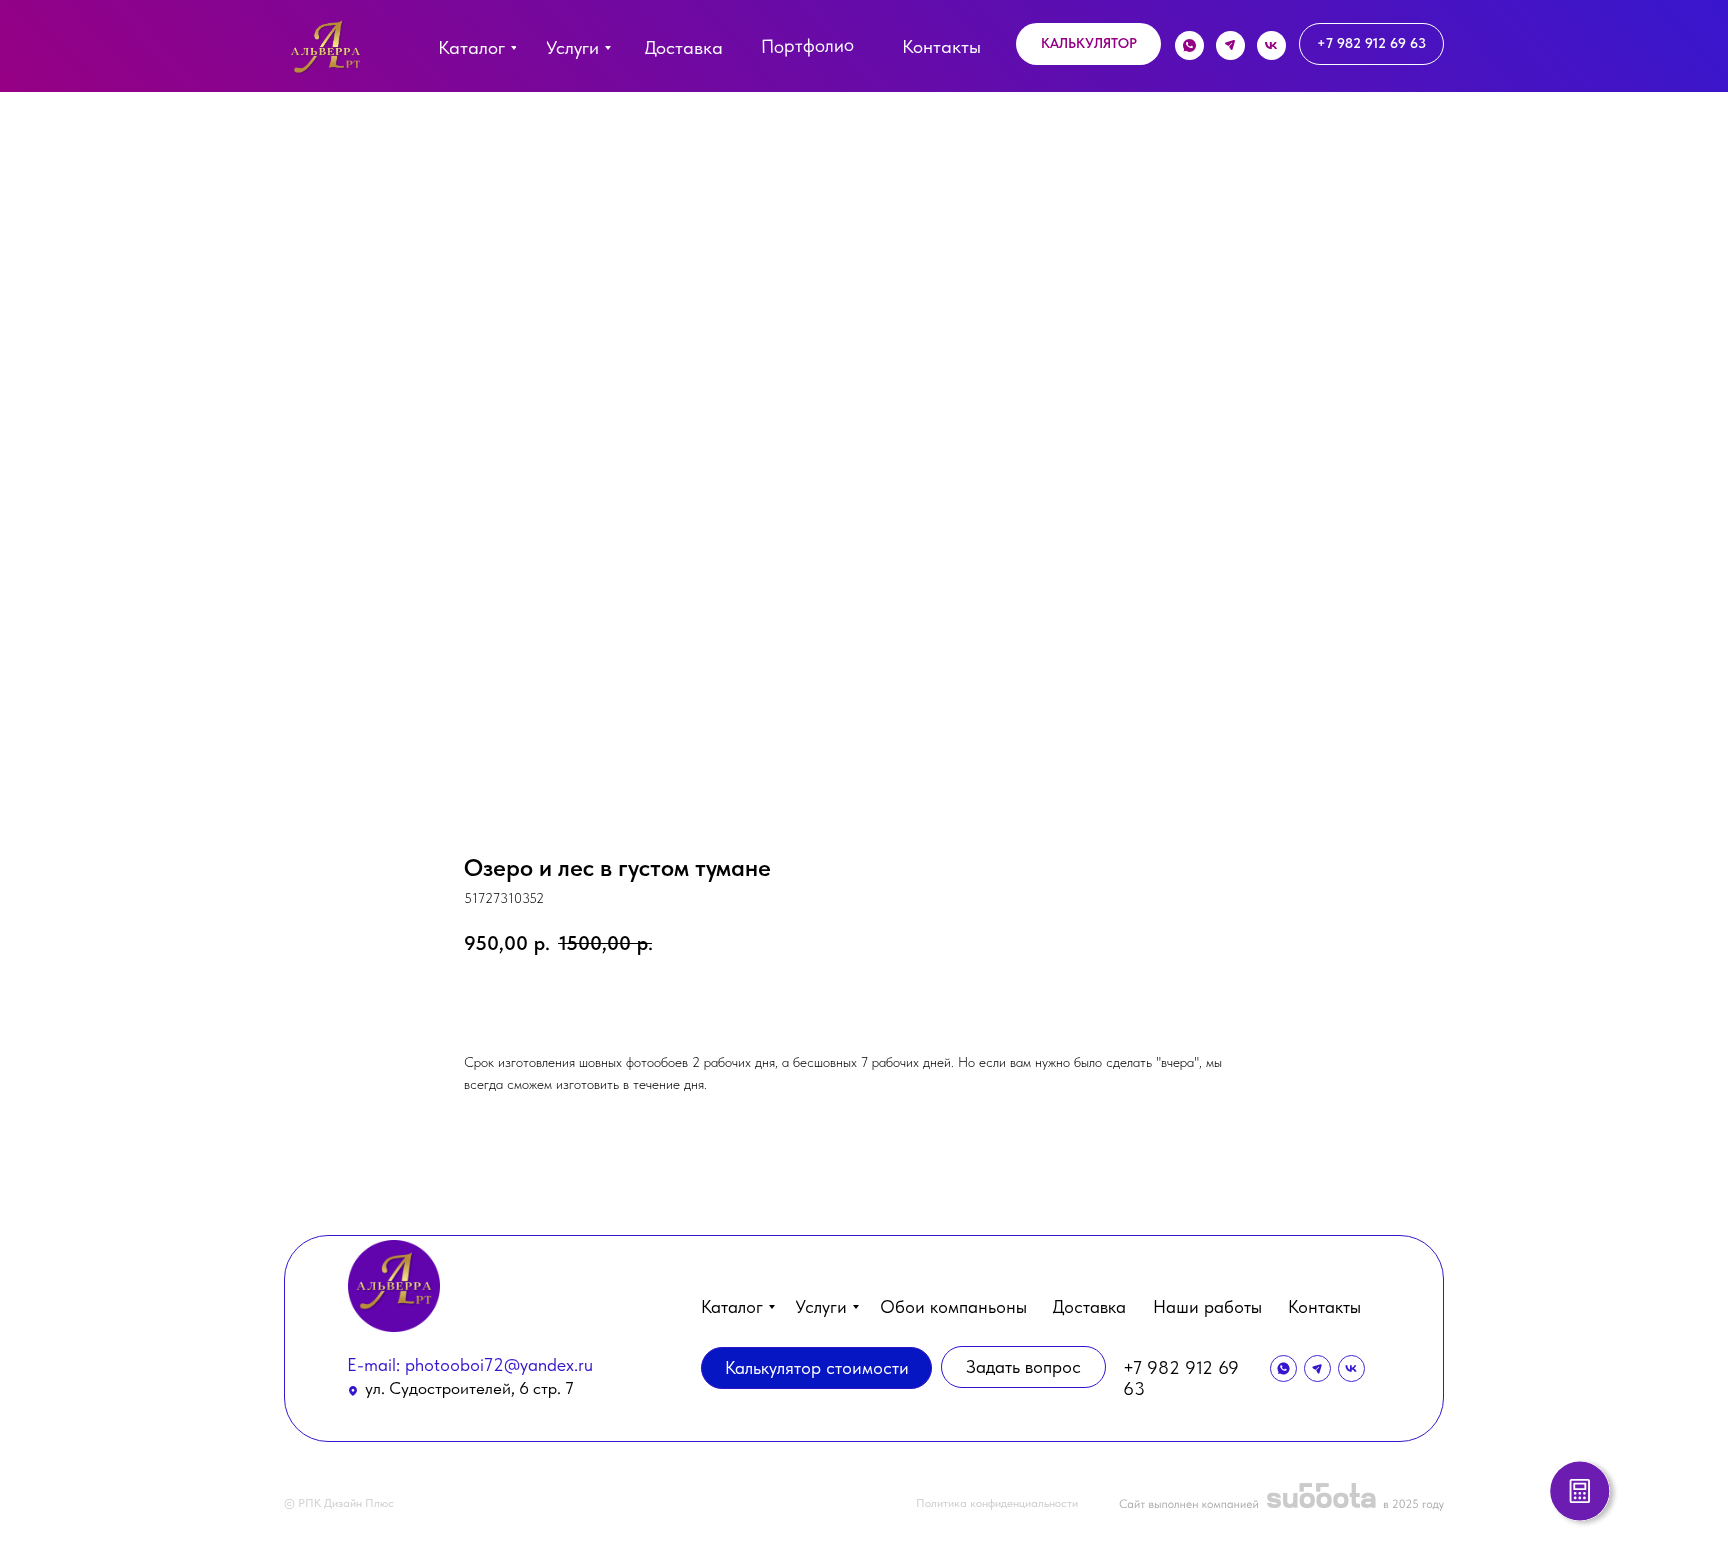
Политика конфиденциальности (997, 1503)
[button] (1088, 44)
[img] (325, 51)
